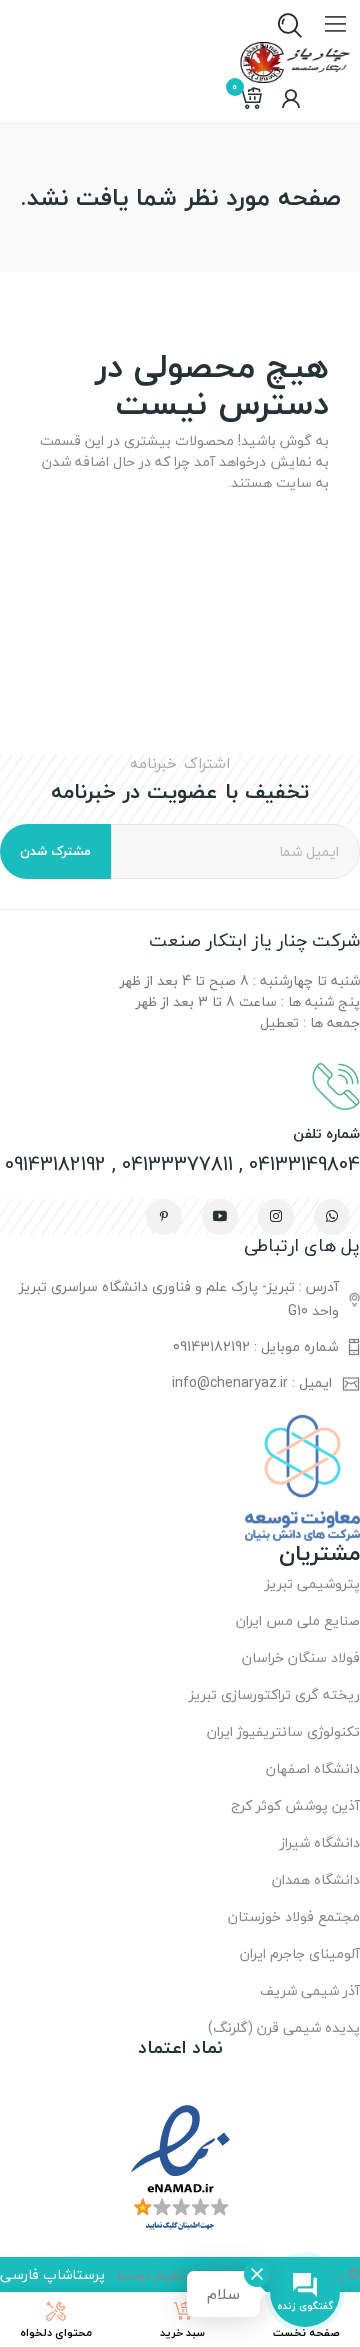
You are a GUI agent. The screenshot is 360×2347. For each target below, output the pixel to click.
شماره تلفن (326, 1133)
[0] (250, 99)
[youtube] (220, 1217)
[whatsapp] (332, 1217)
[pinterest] (164, 1217)
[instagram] (276, 1217)
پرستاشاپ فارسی (52, 2274)
